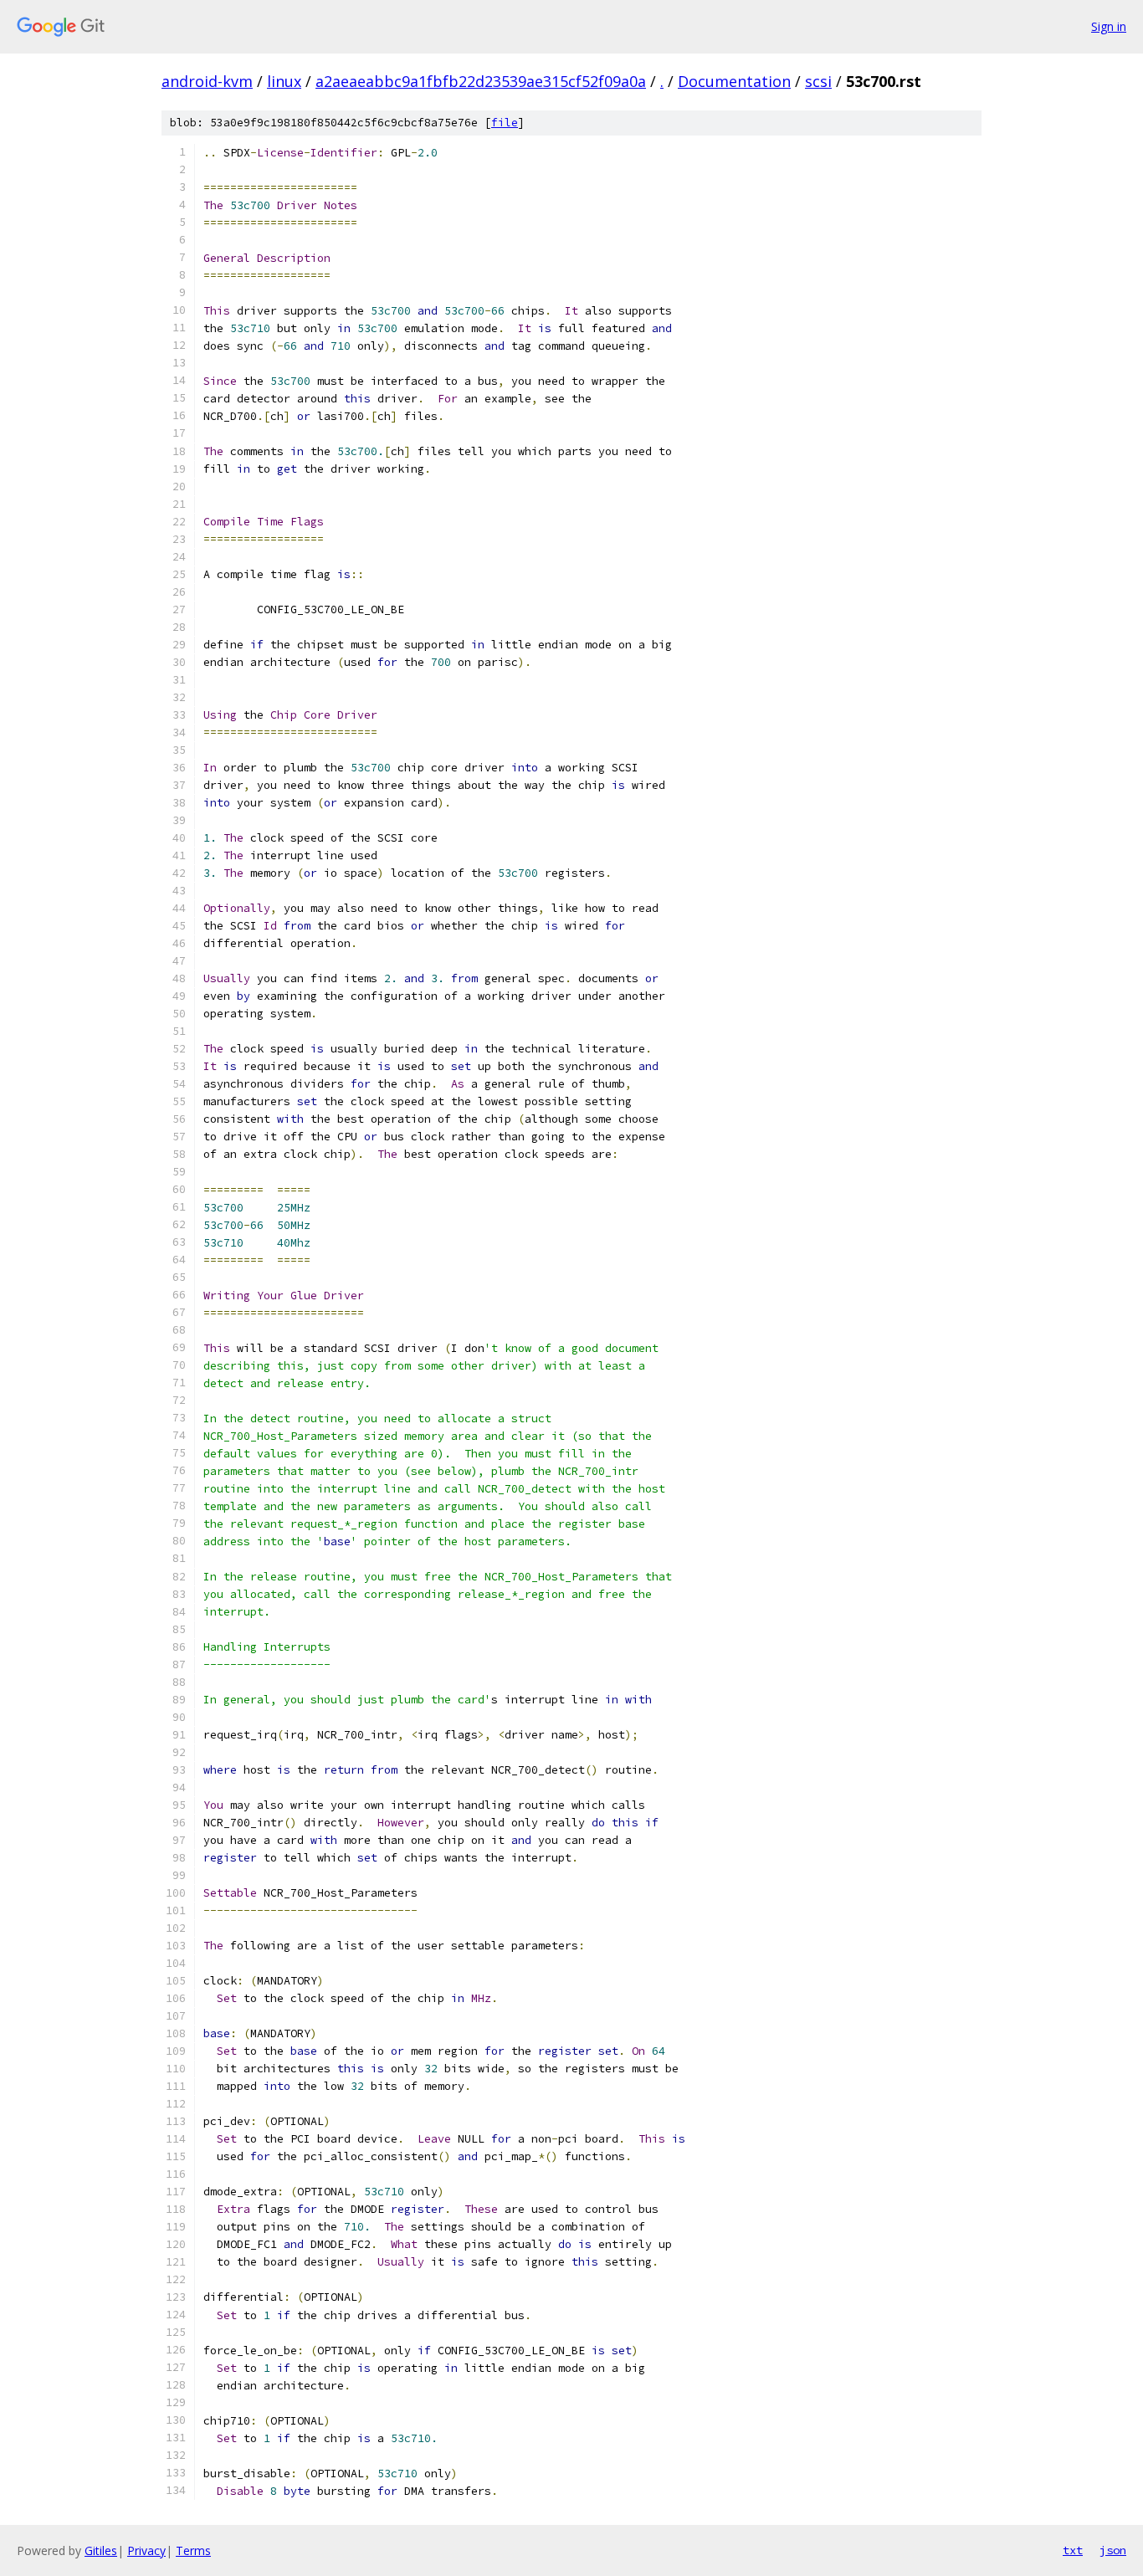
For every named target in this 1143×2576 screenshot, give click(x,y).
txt (1073, 2550)
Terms (193, 2550)
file (505, 123)
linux (284, 81)
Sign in (1109, 26)
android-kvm (207, 81)
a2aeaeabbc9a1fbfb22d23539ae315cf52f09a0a (481, 81)
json (1113, 2550)
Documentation (734, 81)
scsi (818, 81)
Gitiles (101, 2550)
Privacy (146, 2550)
